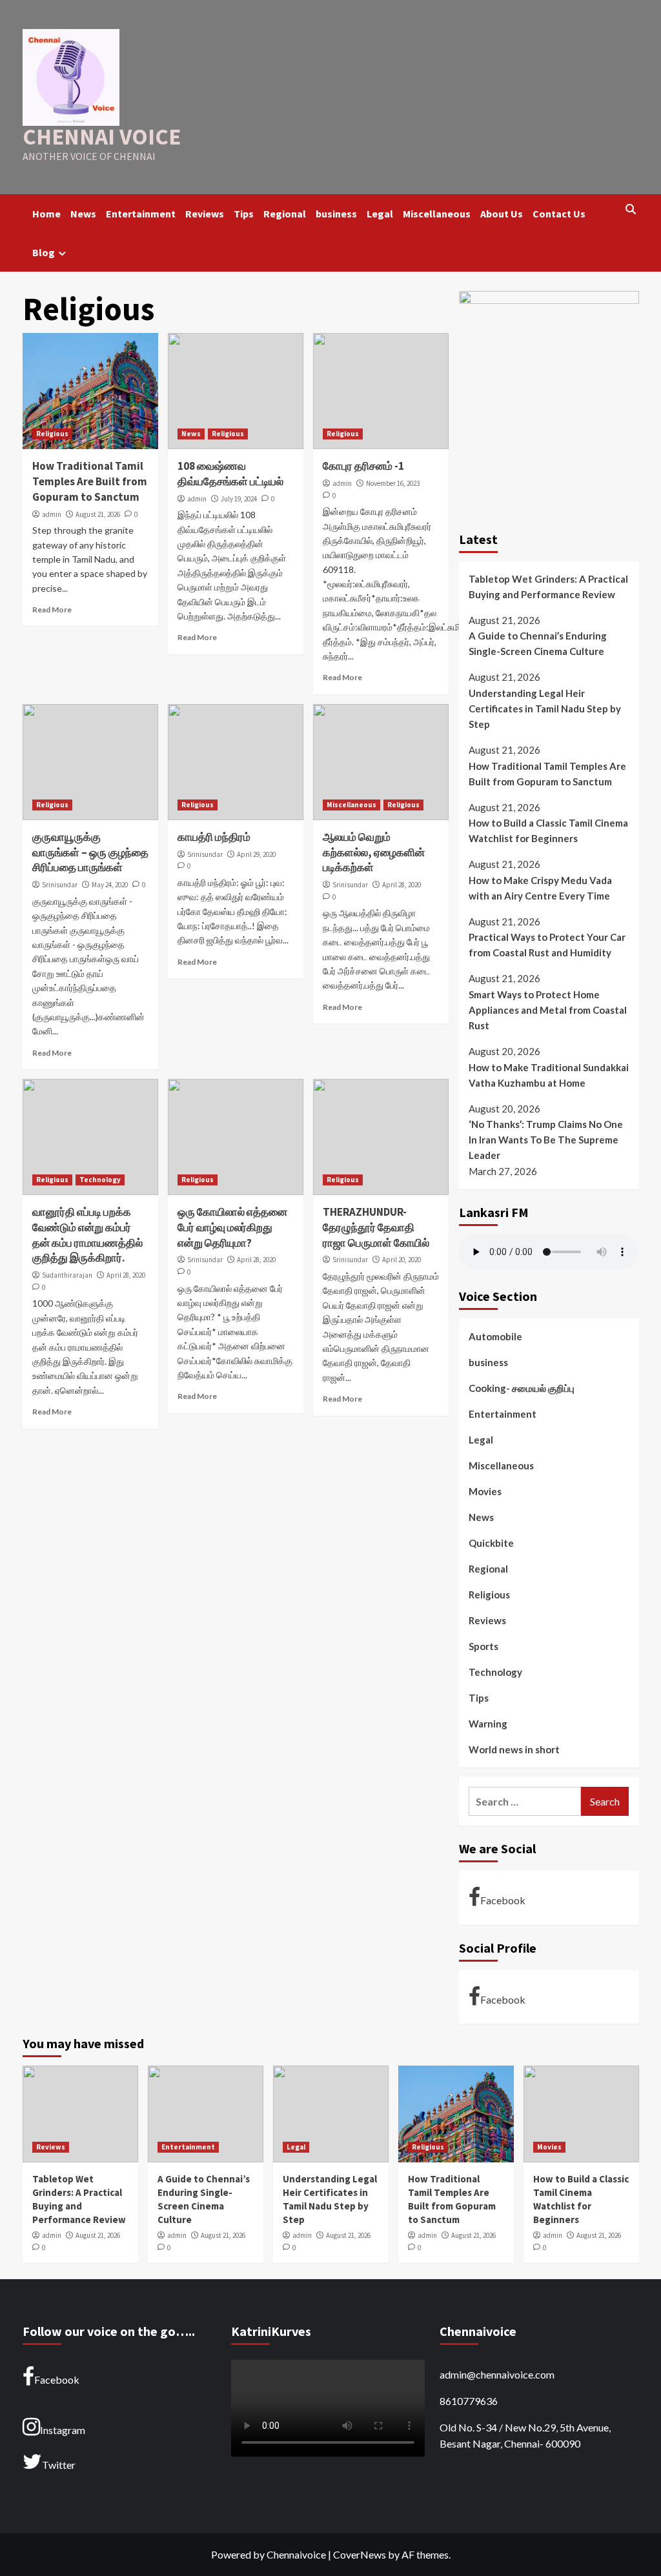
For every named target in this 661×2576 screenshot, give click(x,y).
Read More (52, 609)
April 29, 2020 (256, 854)
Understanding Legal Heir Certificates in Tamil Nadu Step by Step (545, 709)
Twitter (59, 2465)
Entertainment (141, 214)
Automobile (495, 1336)
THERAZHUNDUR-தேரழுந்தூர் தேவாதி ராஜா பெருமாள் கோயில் (376, 1227)
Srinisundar (60, 885)
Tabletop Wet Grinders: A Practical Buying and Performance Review (548, 587)
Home (46, 214)
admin (52, 514)
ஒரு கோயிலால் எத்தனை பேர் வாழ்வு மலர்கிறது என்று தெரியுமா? (232, 1227)
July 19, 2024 (239, 499)
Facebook (503, 1900)
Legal (380, 214)
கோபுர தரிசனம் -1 (363, 466)
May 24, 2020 (110, 885)
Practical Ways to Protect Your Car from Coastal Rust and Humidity (547, 945)
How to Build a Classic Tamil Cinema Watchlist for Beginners (548, 830)
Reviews (205, 214)
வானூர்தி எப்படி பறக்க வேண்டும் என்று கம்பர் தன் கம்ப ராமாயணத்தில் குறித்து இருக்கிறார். (87, 1235)
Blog (44, 252)
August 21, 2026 (98, 514)
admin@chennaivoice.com (497, 2374)
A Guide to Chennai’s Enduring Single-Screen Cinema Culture (538, 643)
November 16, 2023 (393, 483)
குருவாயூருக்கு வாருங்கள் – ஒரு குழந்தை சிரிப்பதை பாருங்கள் (90, 852)
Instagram (63, 2430)
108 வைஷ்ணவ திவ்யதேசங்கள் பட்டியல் (230, 474)
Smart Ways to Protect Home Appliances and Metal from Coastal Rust (548, 1010)
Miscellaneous (437, 214)
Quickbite (491, 1543)
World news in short (514, 1749)
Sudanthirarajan (67, 1275)
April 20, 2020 (402, 1260)
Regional (285, 214)
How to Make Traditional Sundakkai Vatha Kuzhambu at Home (549, 1075)
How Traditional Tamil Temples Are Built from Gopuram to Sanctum (90, 481)
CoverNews (360, 2554)
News (83, 214)
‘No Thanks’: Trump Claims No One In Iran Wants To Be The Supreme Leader (546, 1140)
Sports (483, 1646)
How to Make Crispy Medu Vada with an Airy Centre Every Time (540, 888)
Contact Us (559, 214)
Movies (485, 1491)
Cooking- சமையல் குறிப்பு (522, 1388)
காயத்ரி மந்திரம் (214, 837)
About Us (502, 214)
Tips (244, 214)
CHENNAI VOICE (102, 137)
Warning (488, 1724)
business (336, 214)
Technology (100, 1180)
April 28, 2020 (402, 885)
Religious (52, 434)
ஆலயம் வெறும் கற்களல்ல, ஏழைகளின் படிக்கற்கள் (374, 852)
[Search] (631, 210)
